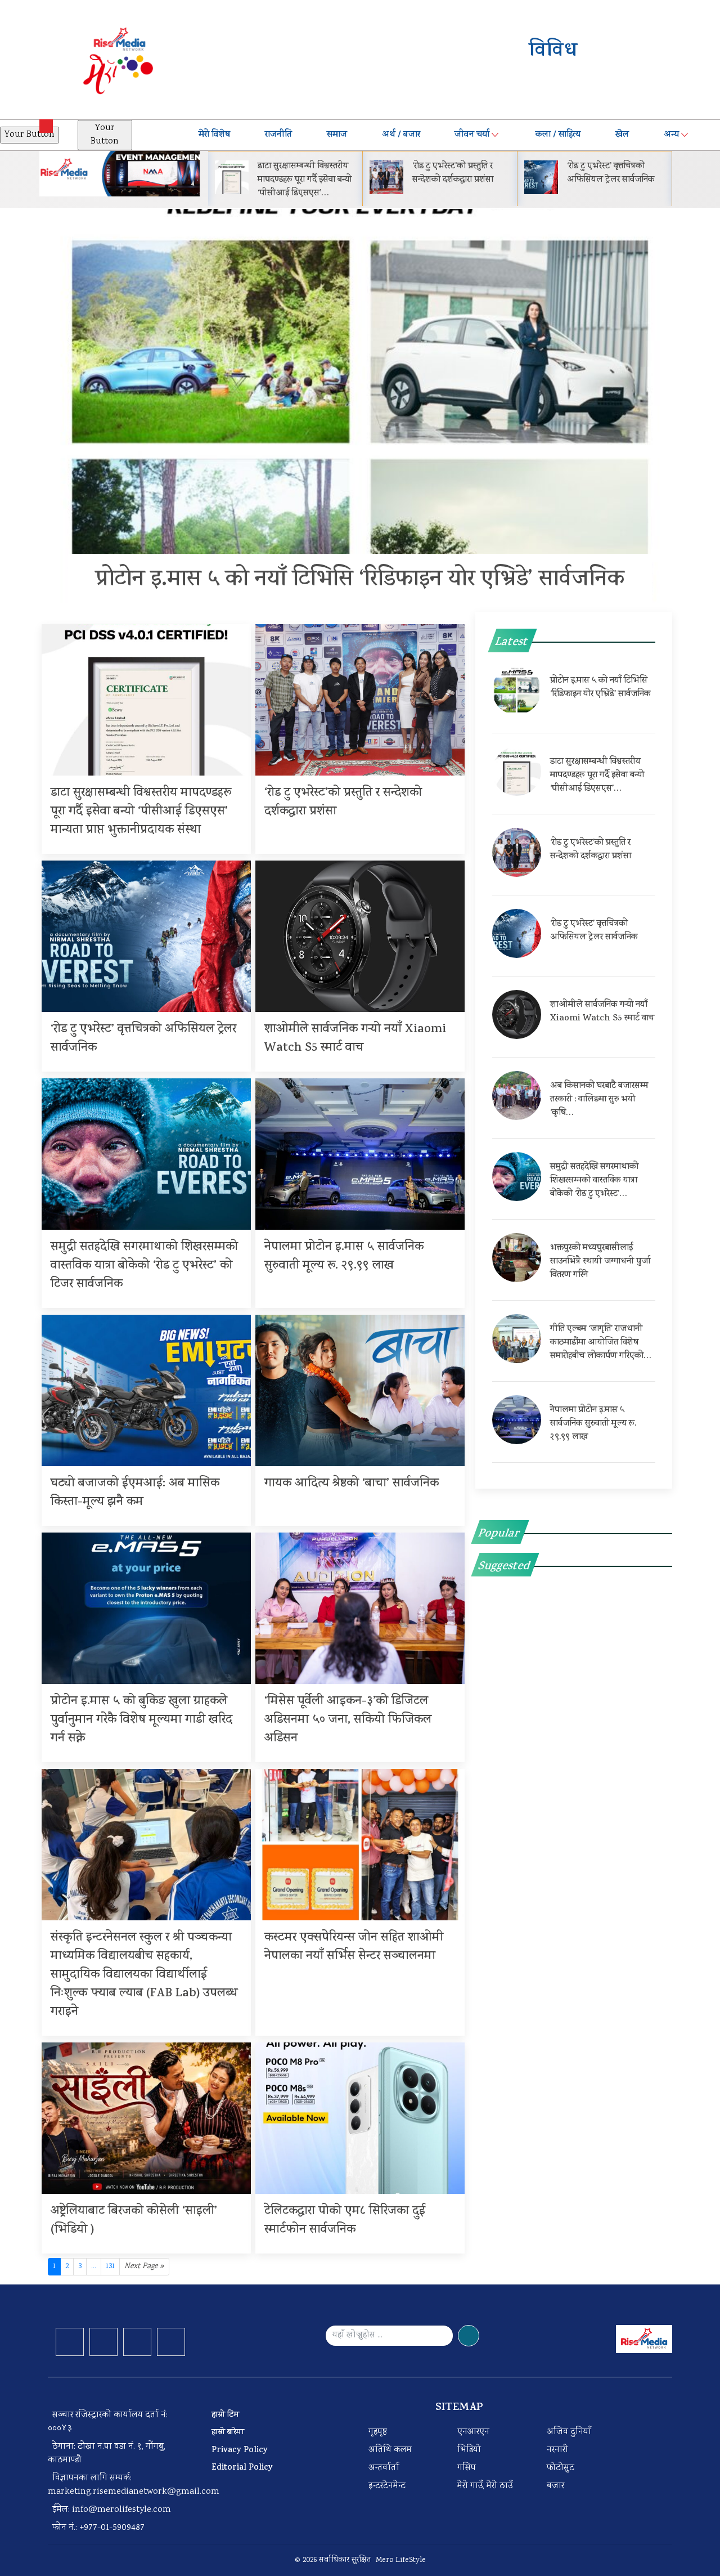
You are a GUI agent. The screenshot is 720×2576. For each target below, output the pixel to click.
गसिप (467, 2468)
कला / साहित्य (558, 135)
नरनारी (557, 2450)
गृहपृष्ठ (378, 2432)
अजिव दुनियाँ (569, 2432)
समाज (337, 135)
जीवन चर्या (472, 135)
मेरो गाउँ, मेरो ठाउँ (485, 2486)
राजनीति (278, 135)
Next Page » (144, 2266)
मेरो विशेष (214, 135)
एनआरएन (473, 2432)
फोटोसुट (561, 2468)
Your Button (30, 135)
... (94, 2266)
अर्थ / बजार (401, 135)
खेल (622, 135)
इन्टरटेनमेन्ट (387, 2486)
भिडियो (469, 2450)
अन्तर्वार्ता (384, 2468)
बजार (555, 2486)
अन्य (671, 135)
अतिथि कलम (390, 2450)
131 (110, 2266)
